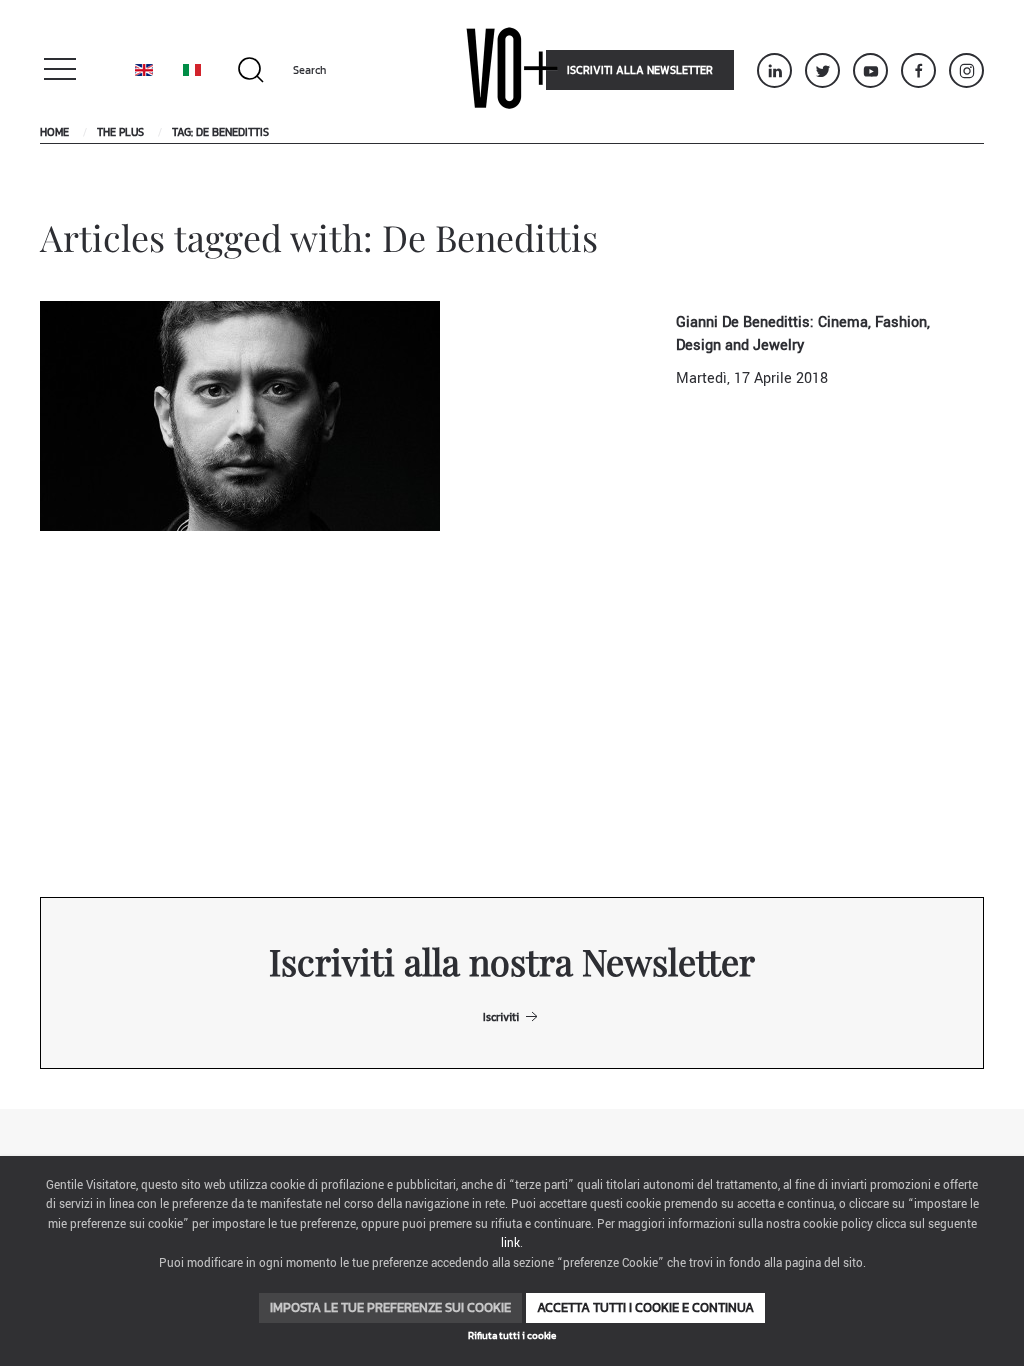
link (510, 1243)
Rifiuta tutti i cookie (512, 1335)
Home (54, 132)
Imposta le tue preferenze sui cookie (390, 1307)
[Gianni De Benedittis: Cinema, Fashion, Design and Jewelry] (240, 415)
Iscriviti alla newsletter (640, 70)
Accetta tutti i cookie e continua (645, 1307)
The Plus (120, 132)
